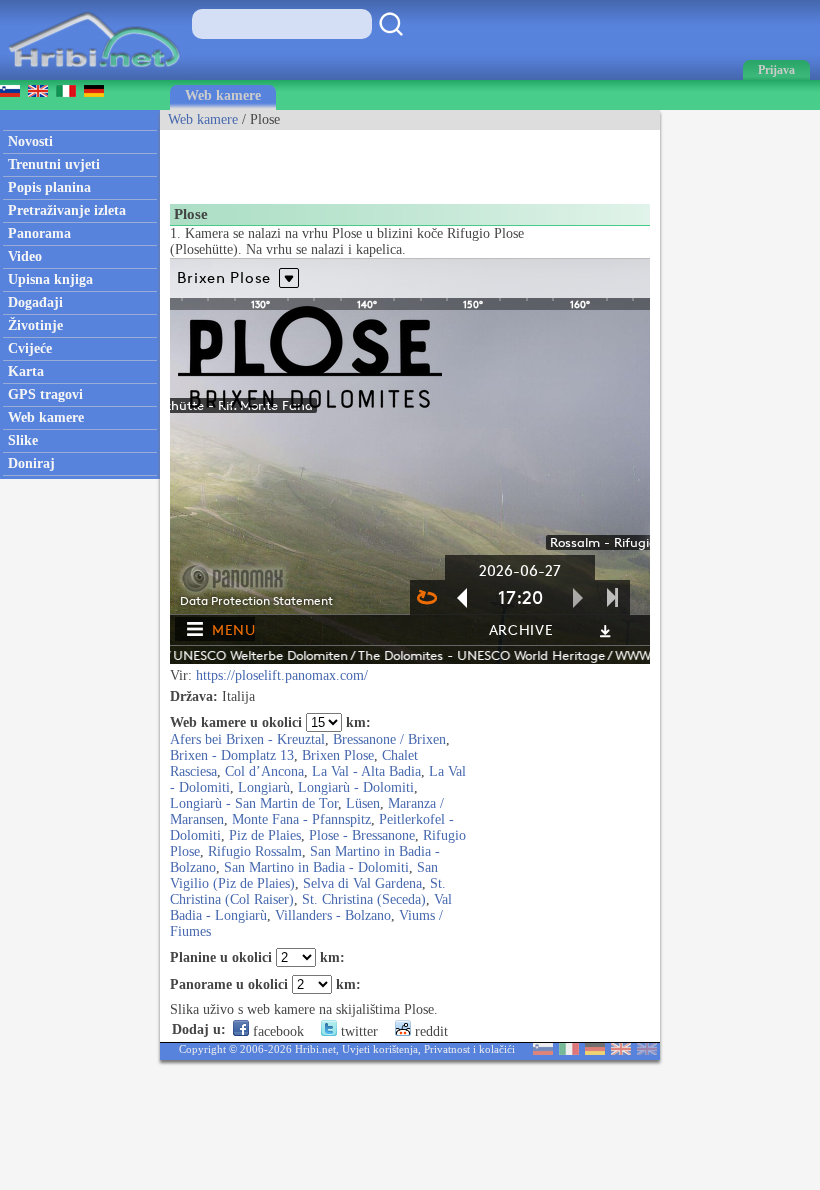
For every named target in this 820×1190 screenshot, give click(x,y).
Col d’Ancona (264, 771)
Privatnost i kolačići (469, 1049)
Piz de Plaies (265, 835)
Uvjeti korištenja (380, 1049)
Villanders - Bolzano (333, 915)
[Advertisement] (394, 160)
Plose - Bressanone (362, 835)
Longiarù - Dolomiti (356, 787)
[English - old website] (647, 1050)
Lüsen (363, 803)
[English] (621, 1050)
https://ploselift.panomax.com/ (282, 675)
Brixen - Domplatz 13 (232, 755)
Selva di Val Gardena (362, 883)
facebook (276, 1031)
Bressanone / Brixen (389, 739)
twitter (357, 1031)
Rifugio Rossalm (255, 851)
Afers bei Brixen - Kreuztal (247, 739)
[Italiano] (569, 1050)
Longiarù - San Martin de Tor (254, 803)
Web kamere (223, 95)
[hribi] (94, 75)
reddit (429, 1031)
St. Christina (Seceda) (364, 899)
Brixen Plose (338, 755)
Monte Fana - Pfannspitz (301, 819)
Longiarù (264, 787)
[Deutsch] (595, 1050)
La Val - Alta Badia (366, 771)
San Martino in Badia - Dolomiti (316, 867)
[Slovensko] (543, 1050)
